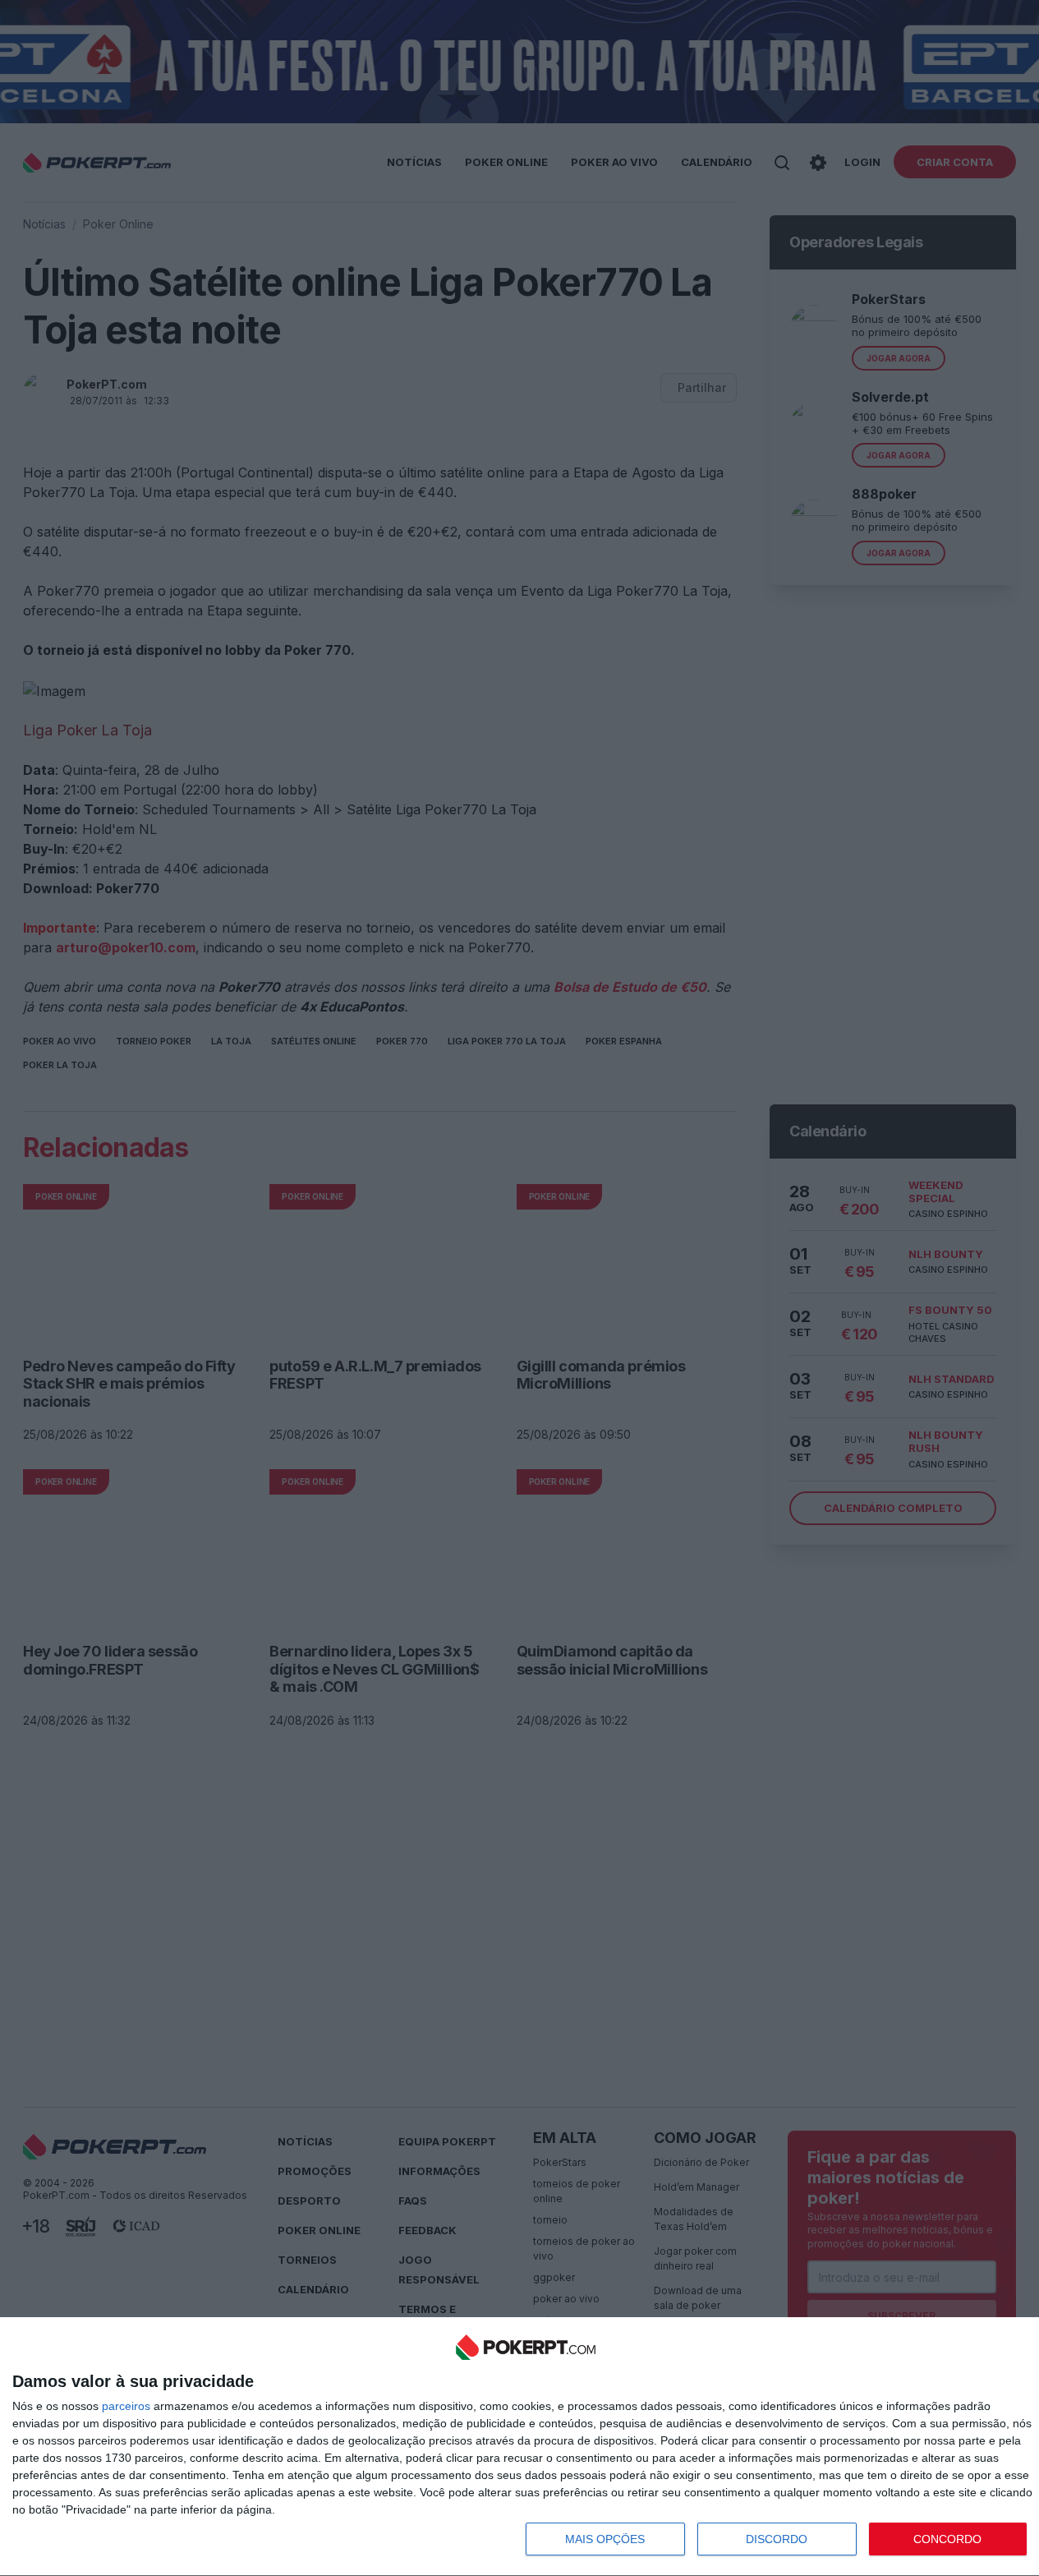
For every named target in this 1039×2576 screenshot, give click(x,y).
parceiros (126, 2406)
